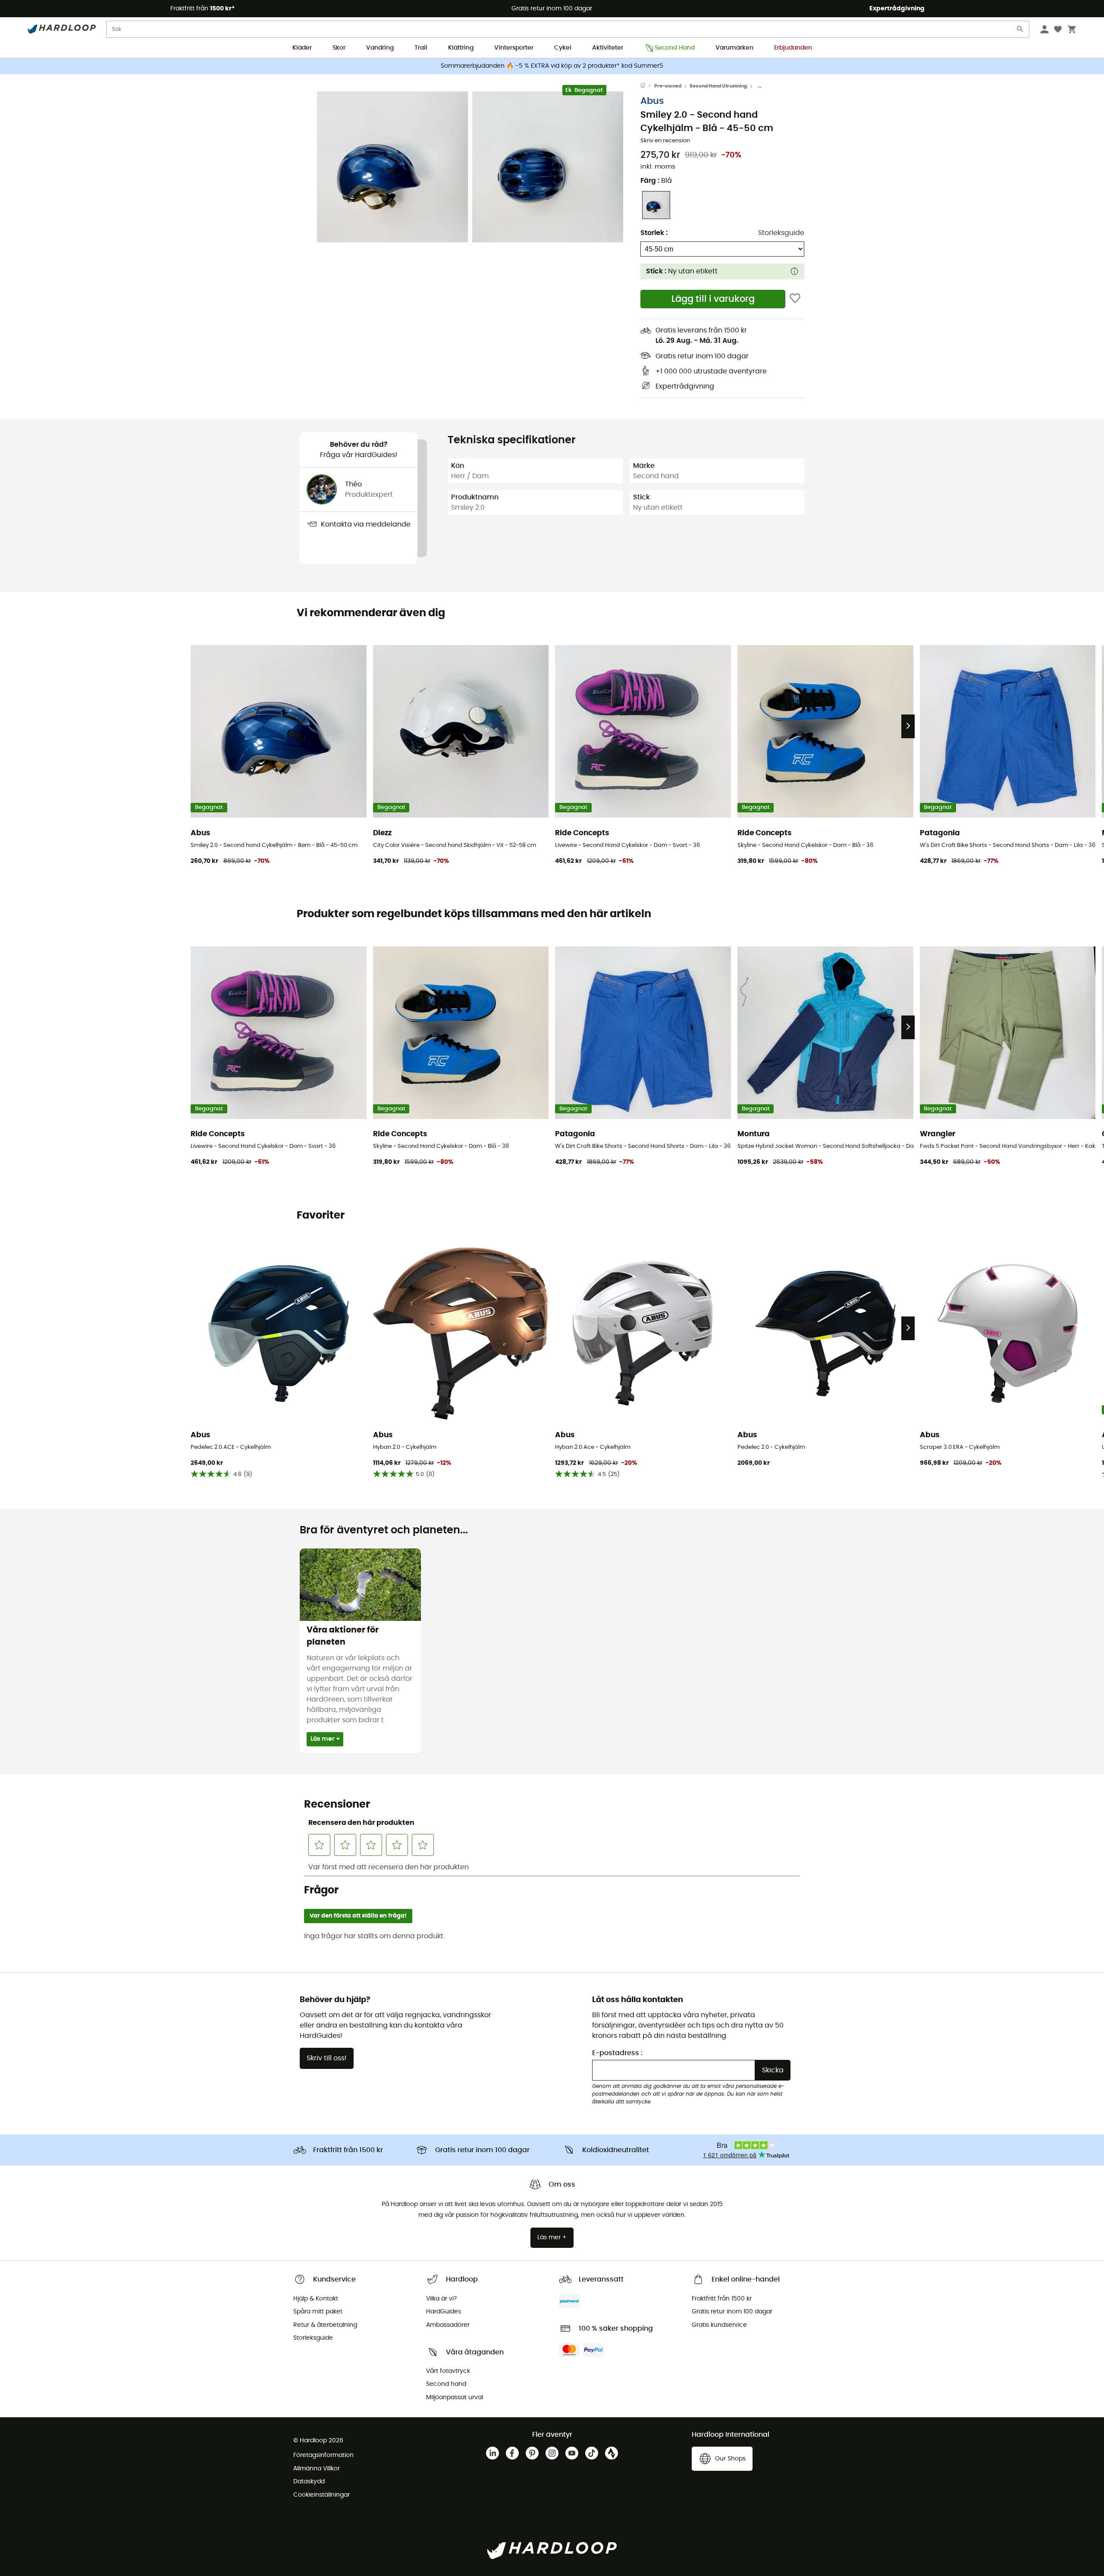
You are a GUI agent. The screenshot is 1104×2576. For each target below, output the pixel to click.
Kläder (302, 48)
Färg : (656, 181)
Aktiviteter (608, 48)
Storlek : (654, 233)
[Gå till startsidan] (647, 86)
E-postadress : (617, 2053)
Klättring (461, 48)
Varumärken (734, 48)
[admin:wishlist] (795, 299)
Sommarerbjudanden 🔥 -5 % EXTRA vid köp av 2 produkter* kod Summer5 (552, 66)
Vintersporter (514, 48)
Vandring (380, 48)
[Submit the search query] (1020, 31)
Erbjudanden (793, 48)
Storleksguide (781, 233)
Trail (421, 48)
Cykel (563, 48)
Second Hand (675, 48)
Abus (652, 101)
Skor (339, 48)
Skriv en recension (665, 141)
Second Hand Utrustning (718, 86)
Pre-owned (668, 86)
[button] (392, 167)
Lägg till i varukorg (713, 299)
